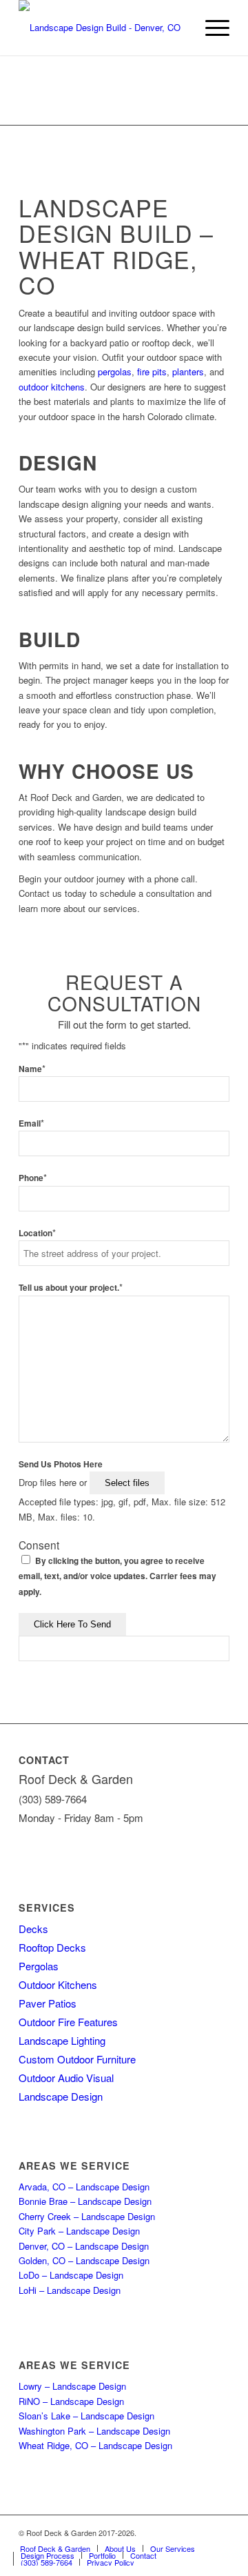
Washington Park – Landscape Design (94, 2431)
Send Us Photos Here (61, 1464)
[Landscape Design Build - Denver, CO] (103, 28)
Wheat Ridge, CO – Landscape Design (95, 2445)
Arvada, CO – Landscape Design (84, 2187)
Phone (33, 1178)
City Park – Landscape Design (79, 2231)
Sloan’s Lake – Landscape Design (86, 2416)
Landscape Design (61, 2096)
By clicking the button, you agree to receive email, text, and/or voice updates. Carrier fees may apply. (117, 1576)
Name (32, 1069)
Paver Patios (48, 2003)
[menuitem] (210, 28)
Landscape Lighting (62, 2040)
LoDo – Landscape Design (71, 2275)
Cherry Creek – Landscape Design (87, 2216)
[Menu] (210, 28)
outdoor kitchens (52, 387)
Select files (127, 1483)
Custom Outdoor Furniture (77, 2059)
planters (188, 371)
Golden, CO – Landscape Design (84, 2260)
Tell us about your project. (71, 1288)
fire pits (152, 371)
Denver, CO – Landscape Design (84, 2246)
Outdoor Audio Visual (66, 2078)
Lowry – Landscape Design (72, 2386)
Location (37, 1233)
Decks (33, 1929)
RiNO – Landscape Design (71, 2401)
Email (31, 1123)
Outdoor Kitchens (58, 1984)
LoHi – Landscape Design (70, 2290)
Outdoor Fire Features (68, 2022)
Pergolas (39, 1966)
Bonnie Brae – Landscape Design (85, 2201)
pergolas (115, 371)
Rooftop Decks (52, 1947)
